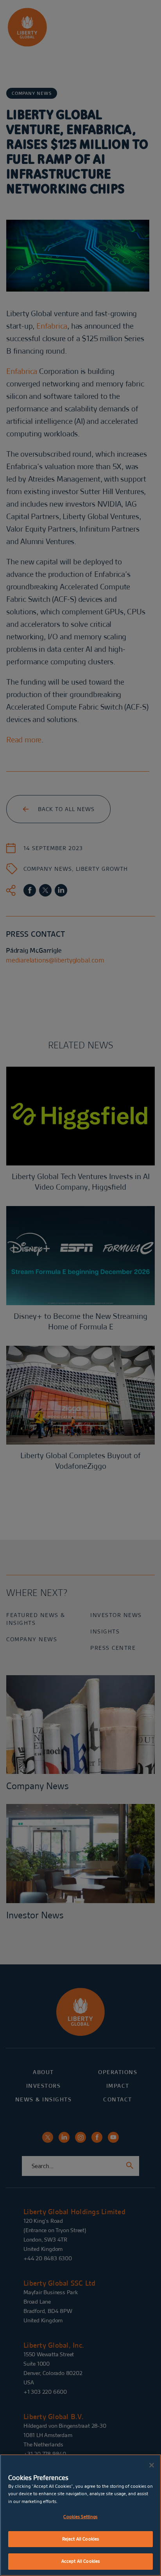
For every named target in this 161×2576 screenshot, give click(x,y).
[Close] (152, 2465)
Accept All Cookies (80, 2561)
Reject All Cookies (80, 2539)
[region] (80, 2515)
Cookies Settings (80, 2517)
